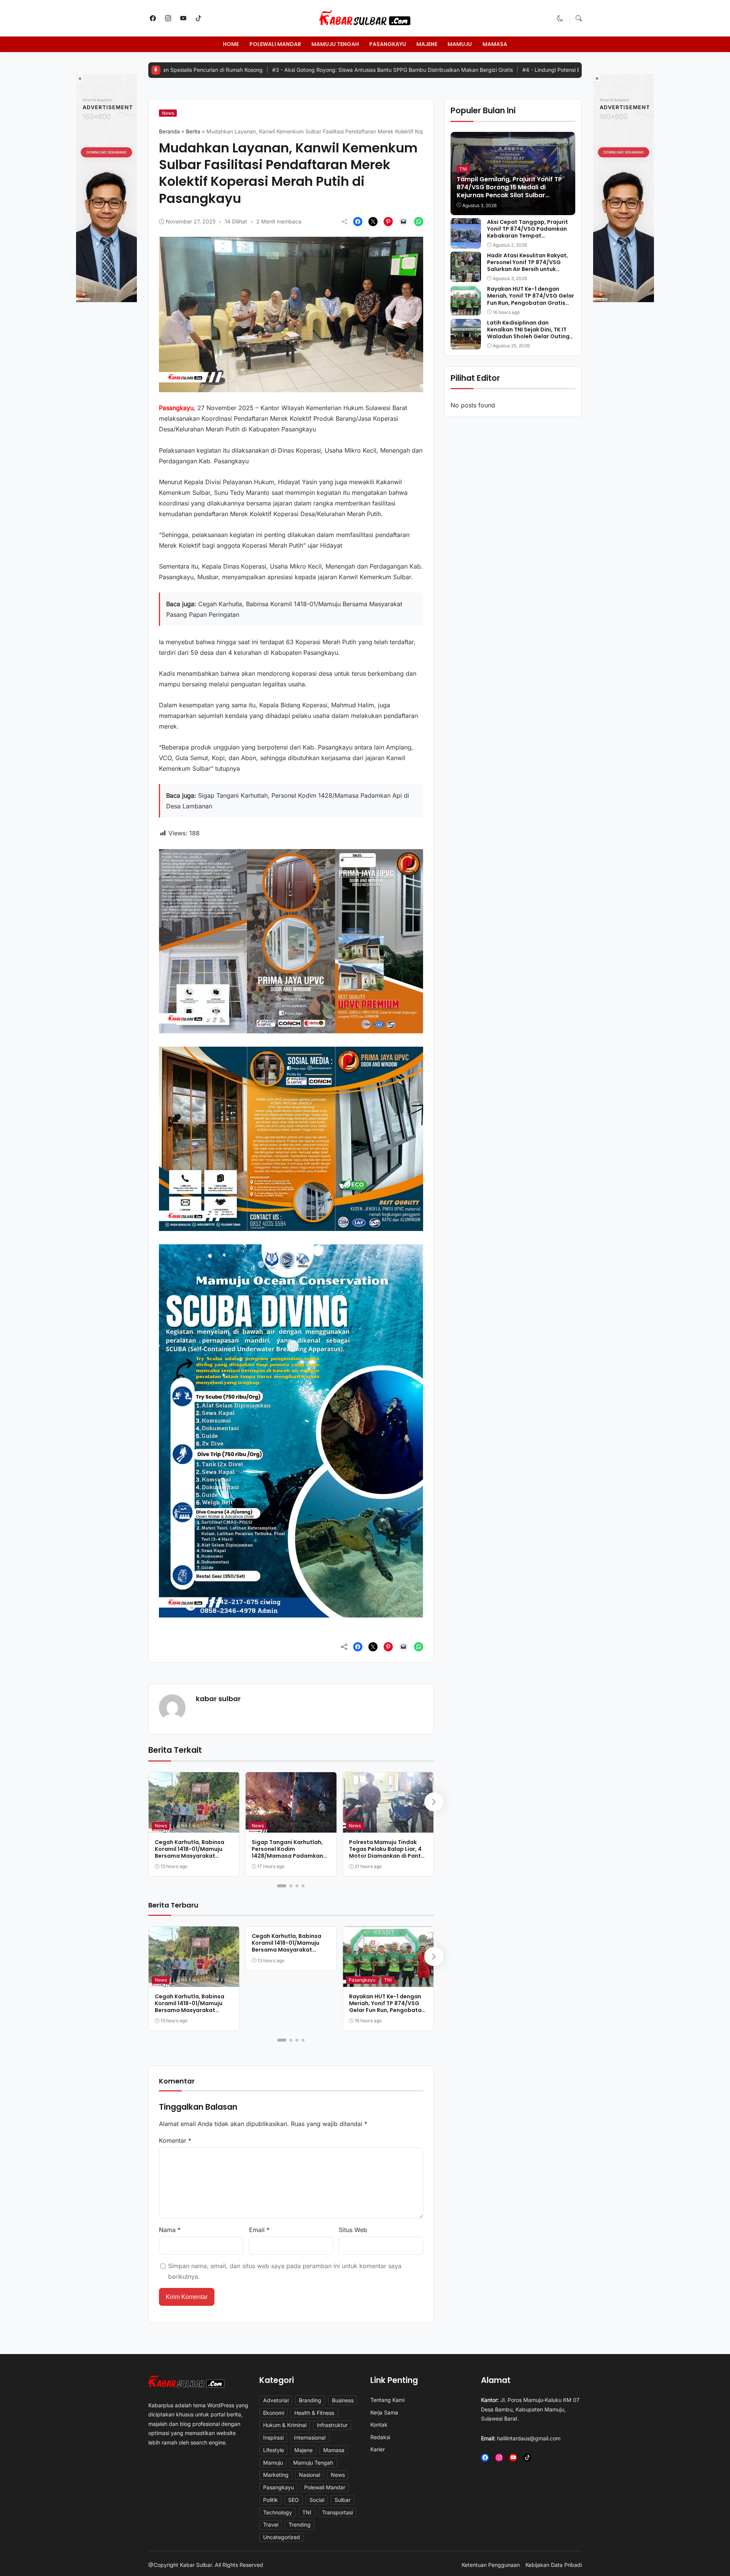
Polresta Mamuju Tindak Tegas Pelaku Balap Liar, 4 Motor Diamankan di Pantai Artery (388, 1853)
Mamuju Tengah (335, 44)
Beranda (169, 131)
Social (317, 2500)
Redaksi (380, 2437)
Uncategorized (282, 2537)
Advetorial (276, 2400)
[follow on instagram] (168, 18)
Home (231, 44)
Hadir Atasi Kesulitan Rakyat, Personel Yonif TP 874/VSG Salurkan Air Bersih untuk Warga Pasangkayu (528, 265)
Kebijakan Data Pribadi (554, 2565)
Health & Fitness (314, 2413)
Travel (271, 2525)
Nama (170, 2230)
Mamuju (460, 44)
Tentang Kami (387, 2400)
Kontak (379, 2425)
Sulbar (343, 2500)
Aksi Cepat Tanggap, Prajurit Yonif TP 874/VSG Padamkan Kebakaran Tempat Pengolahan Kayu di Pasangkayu (528, 235)
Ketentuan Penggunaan (491, 2565)
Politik (271, 2500)
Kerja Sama (384, 2412)
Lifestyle (274, 2450)
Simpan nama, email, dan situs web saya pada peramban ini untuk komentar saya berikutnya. (285, 2271)
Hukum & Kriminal (285, 2425)
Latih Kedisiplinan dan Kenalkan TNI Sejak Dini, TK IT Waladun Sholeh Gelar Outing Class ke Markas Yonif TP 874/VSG (528, 336)
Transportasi (337, 2512)
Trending (300, 2525)
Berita (193, 131)
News (168, 113)
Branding (310, 2400)
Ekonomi (274, 2413)
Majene (427, 44)
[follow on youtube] (183, 18)
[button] (560, 18)
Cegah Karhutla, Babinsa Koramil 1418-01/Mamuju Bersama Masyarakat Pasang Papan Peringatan (191, 1853)
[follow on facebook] (153, 18)
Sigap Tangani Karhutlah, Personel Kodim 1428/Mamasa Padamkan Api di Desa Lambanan (287, 1853)
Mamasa (495, 44)
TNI (388, 1980)
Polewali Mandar (275, 44)
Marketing (276, 2475)
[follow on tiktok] (198, 18)
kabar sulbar (218, 1699)
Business (343, 2400)
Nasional (309, 2475)
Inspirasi (273, 2437)
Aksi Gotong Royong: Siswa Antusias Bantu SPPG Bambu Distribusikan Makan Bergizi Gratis (285, 70)
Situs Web (353, 2230)
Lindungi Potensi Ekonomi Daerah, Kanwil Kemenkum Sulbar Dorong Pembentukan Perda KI (534, 70)
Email (259, 2230)
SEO (294, 2500)
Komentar (175, 2140)
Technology (278, 2512)
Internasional (310, 2437)
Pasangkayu (388, 44)
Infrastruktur (332, 2425)
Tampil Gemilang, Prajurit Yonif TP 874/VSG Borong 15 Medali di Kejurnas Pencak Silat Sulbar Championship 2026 (509, 191)
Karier (378, 2449)
